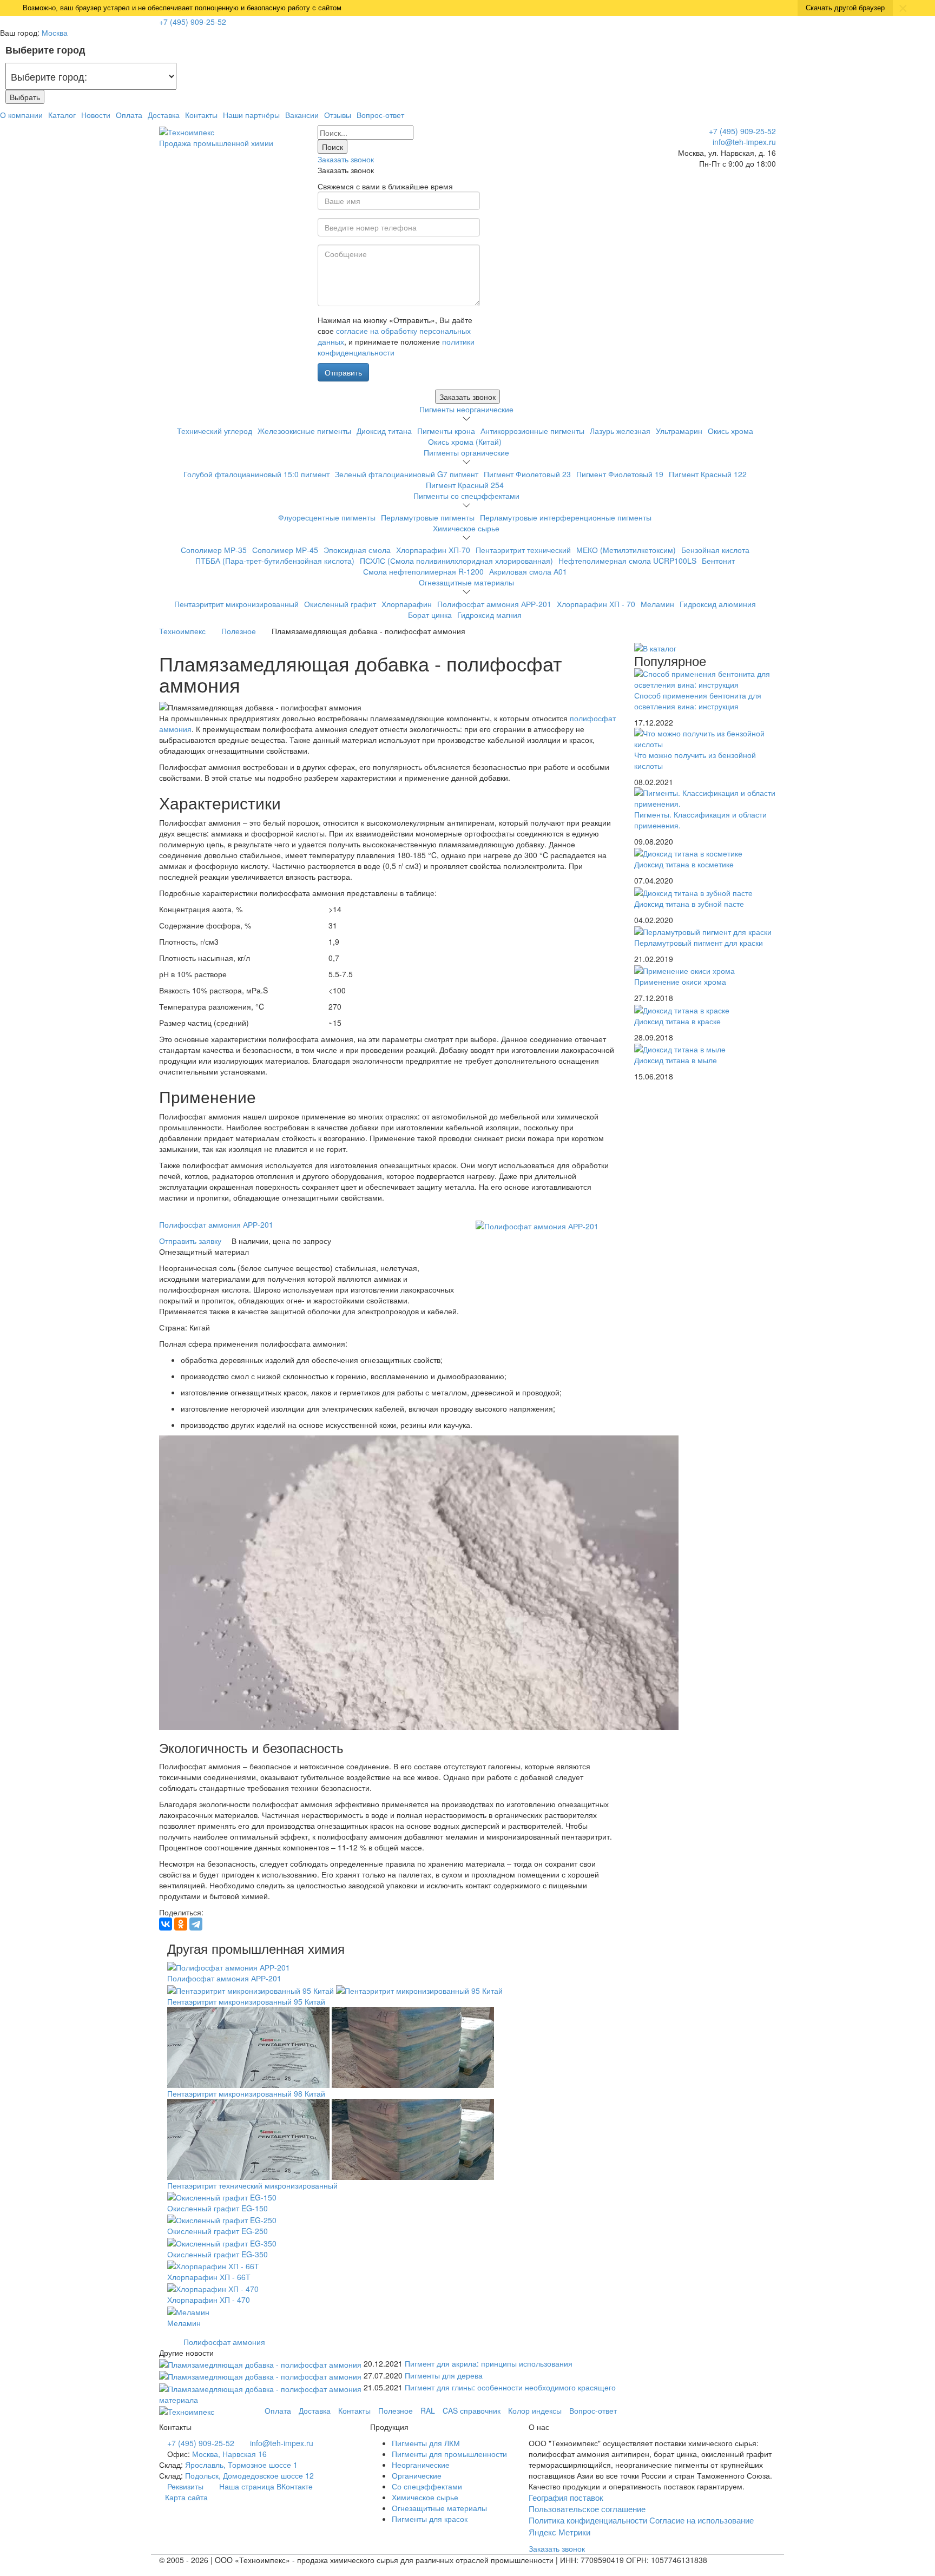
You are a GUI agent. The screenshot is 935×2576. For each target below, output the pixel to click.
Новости (96, 115)
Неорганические (421, 2465)
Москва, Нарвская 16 (229, 2454)
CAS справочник (472, 2410)
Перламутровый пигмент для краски (699, 943)
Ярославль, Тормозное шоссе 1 (241, 2465)
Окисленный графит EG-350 (218, 2254)
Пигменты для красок (430, 2519)
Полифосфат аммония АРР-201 (216, 1224)
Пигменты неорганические (466, 409)
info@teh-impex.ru (744, 142)
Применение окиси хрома (680, 981)
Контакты (201, 115)
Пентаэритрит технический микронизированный (252, 2185)
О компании (21, 115)
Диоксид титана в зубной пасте (689, 904)
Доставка (164, 115)
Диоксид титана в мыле (676, 1060)
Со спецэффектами (427, 2486)
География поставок (566, 2497)
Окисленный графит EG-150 (218, 2208)
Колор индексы (535, 2410)
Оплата (129, 115)
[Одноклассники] (181, 1924)
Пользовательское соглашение (587, 2509)
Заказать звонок (346, 159)
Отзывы (338, 115)
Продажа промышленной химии (216, 143)
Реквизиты (185, 2486)
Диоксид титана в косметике (684, 864)
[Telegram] (196, 1924)
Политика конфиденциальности (588, 2520)
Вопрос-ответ (380, 115)
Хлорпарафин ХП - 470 (209, 2300)
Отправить (343, 372)
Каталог (62, 115)
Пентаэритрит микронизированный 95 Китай (246, 2001)
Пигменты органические (466, 452)
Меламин (184, 2323)
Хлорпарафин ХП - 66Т (209, 2277)
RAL (428, 2410)
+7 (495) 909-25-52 (193, 22)
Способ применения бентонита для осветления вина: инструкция (698, 701)
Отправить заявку (191, 1241)
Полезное (396, 2410)
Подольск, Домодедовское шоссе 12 (249, 2475)
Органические (417, 2475)
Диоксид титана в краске (677, 1021)
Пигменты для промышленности (449, 2454)
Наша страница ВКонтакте (265, 2486)
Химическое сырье (466, 528)
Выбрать (25, 97)
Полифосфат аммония (224, 2342)
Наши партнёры (251, 115)
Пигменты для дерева (444, 2375)
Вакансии (302, 115)
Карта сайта (186, 2497)
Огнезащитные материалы (466, 582)
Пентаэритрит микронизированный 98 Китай (246, 2093)
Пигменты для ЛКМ (426, 2443)
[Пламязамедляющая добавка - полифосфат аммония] (261, 2363)
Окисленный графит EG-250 (218, 2231)
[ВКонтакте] (166, 1924)
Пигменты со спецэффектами (466, 496)
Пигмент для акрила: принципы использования (489, 2363)
